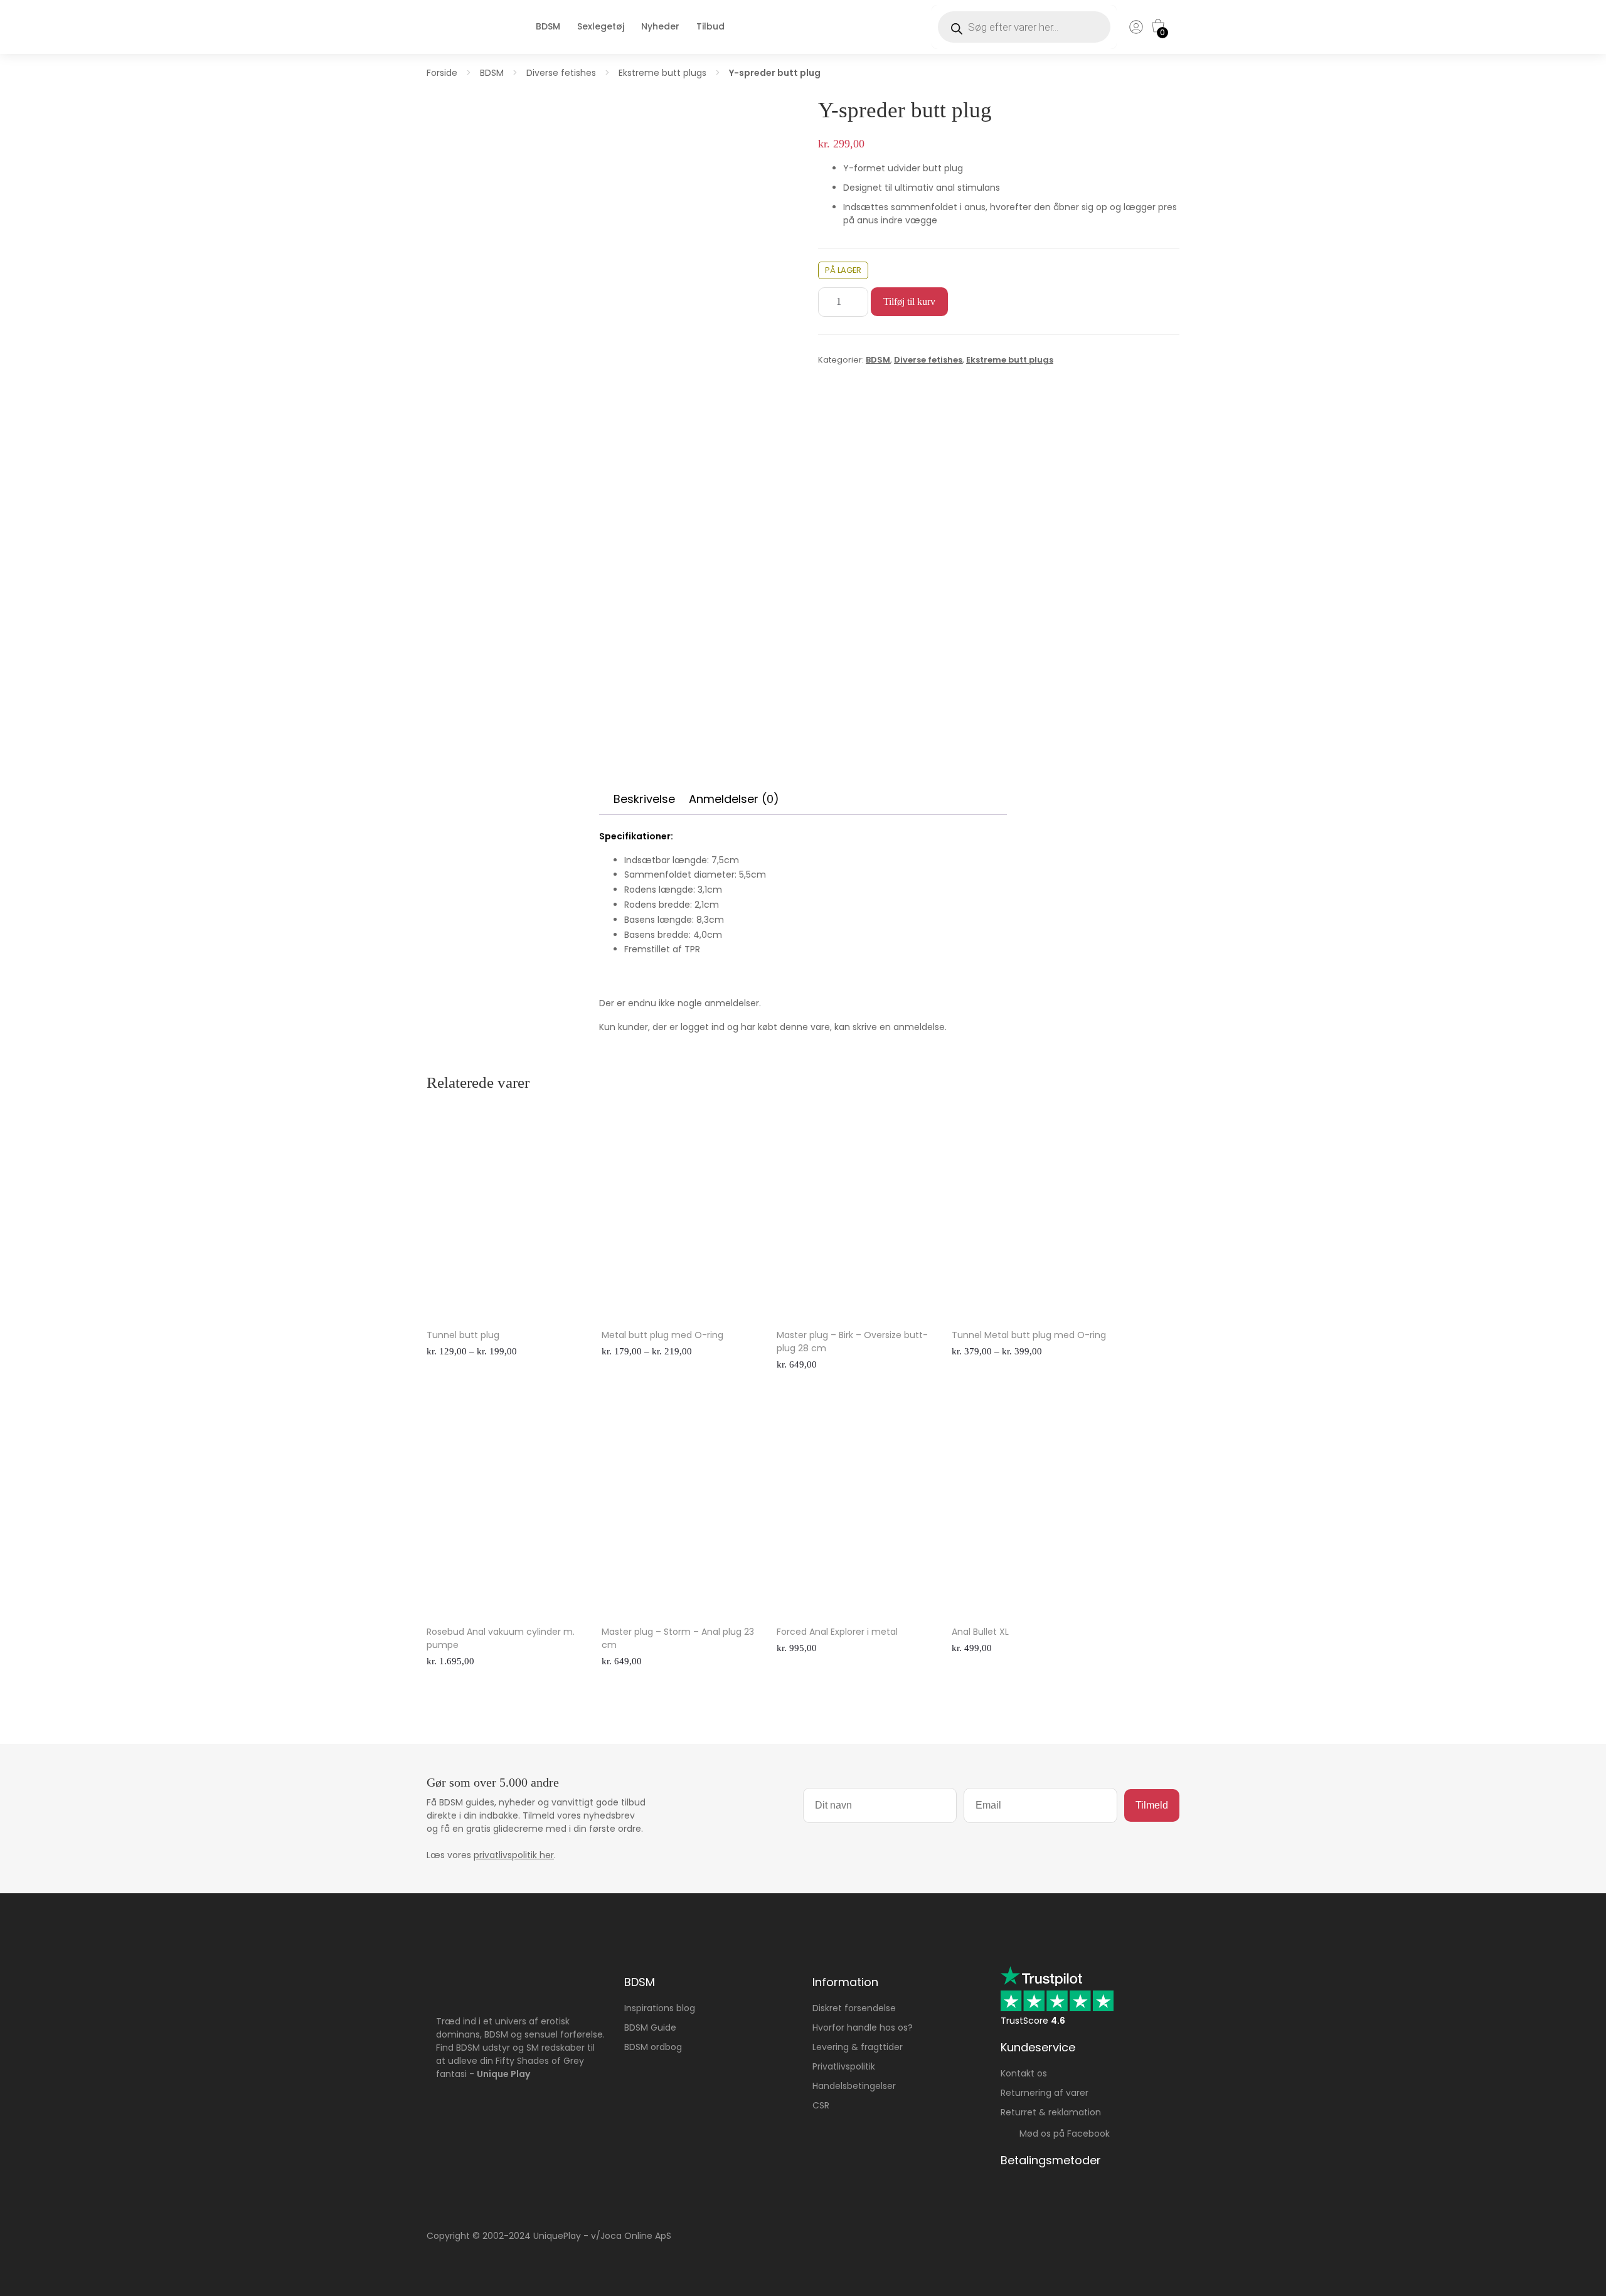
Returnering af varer (1045, 2093)
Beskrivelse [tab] (644, 799)
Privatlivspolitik (844, 2066)
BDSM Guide (650, 2028)
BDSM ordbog (653, 2047)
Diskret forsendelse (854, 2008)
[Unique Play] (461, 40)
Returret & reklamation (1051, 2112)
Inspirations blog (660, 2008)
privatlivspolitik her (514, 1855)
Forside (442, 73)
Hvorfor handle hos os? (863, 2028)
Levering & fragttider (858, 2047)
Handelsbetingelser (854, 2086)
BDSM (548, 26)
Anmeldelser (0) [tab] (734, 799)
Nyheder (660, 26)
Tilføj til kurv (909, 301)
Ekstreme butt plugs (662, 73)
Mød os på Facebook (1061, 2134)
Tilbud (710, 26)
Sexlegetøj (601, 26)
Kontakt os (1024, 2073)
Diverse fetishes (561, 73)
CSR (821, 2105)
